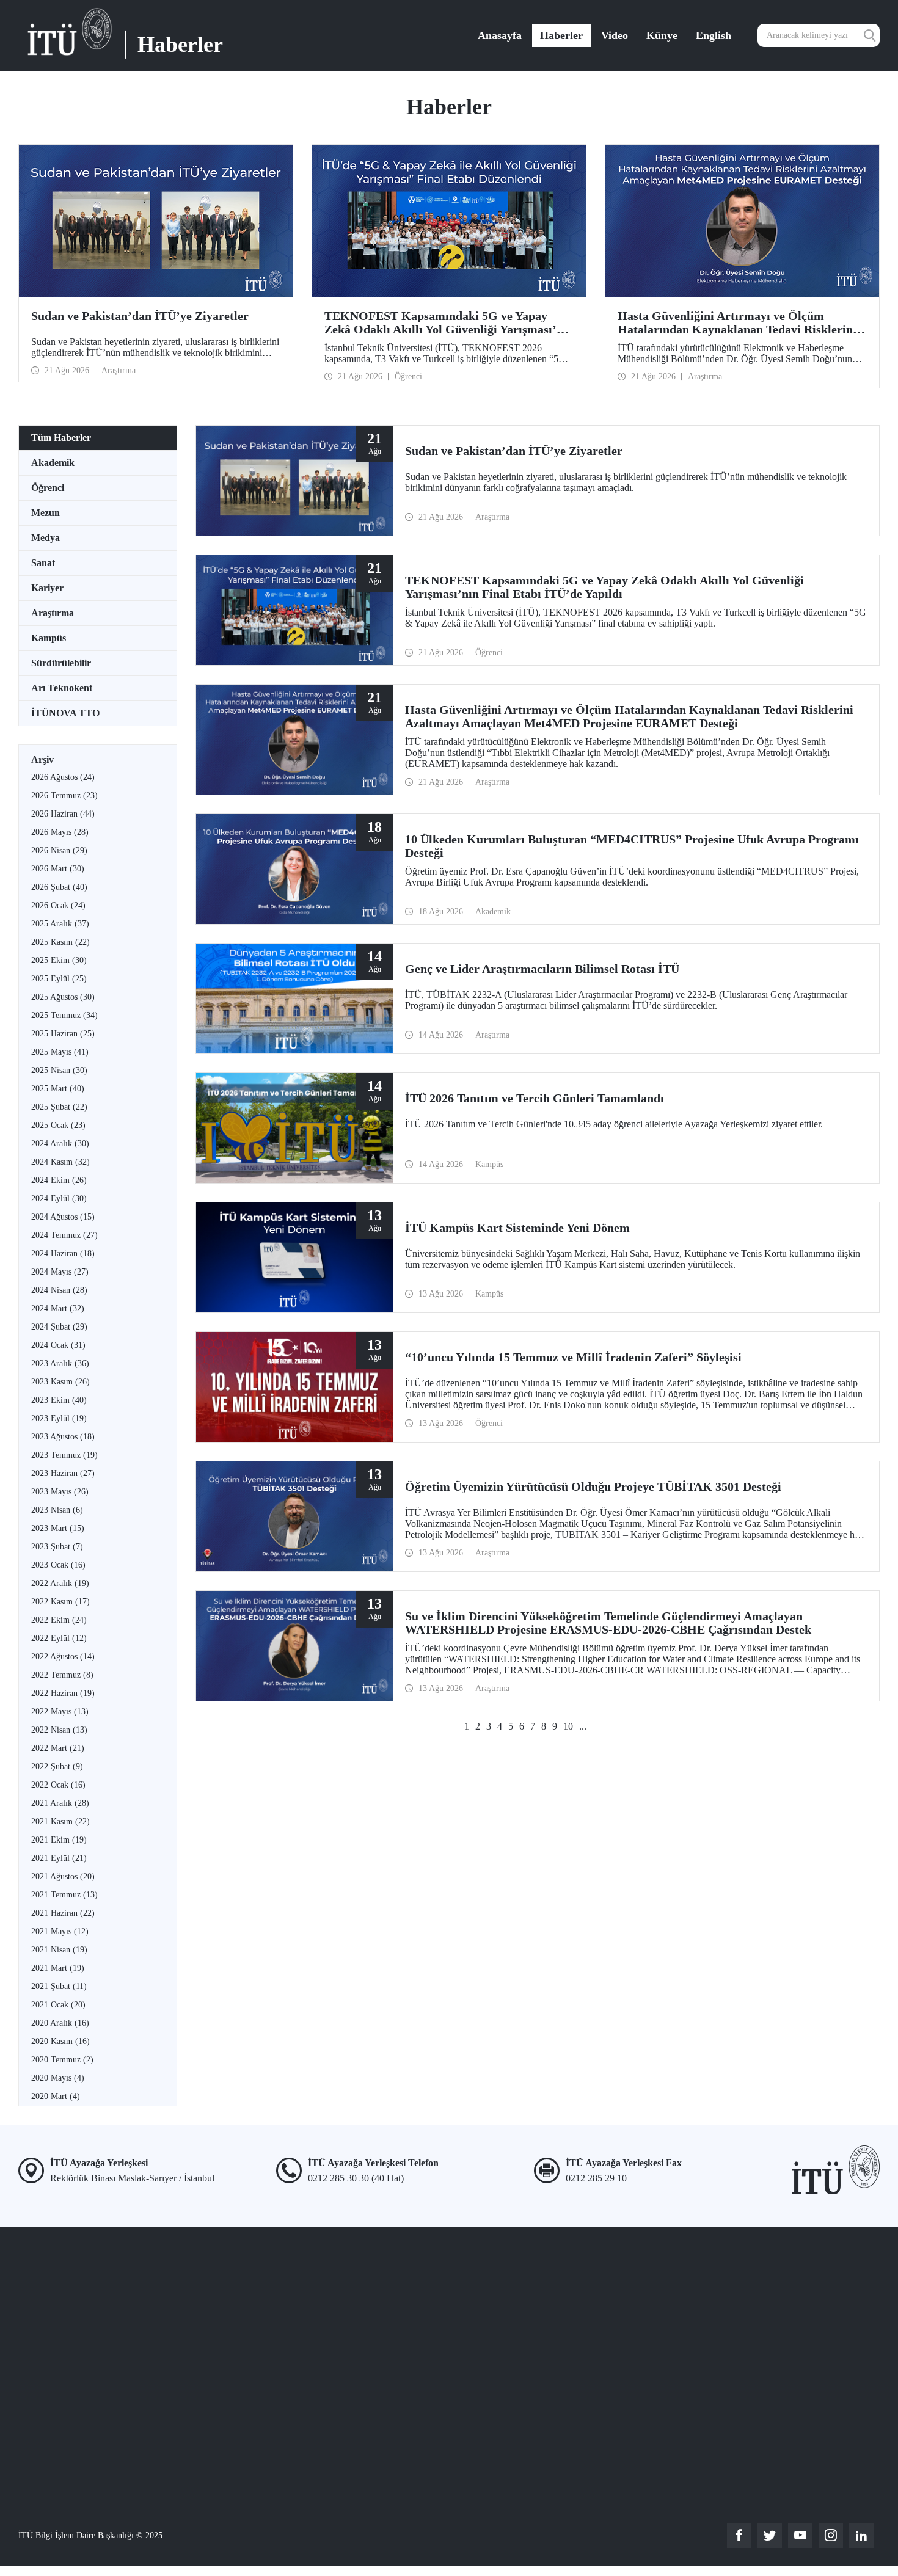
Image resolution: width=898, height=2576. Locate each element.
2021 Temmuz (64, 1895)
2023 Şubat (57, 1547)
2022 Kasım (60, 1602)
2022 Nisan (59, 1730)
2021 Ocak (58, 2005)
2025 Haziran (63, 1034)
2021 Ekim (59, 1840)
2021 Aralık (60, 1803)
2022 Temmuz (62, 1675)
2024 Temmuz (64, 1235)
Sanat (43, 563)
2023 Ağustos (63, 1437)
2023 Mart (58, 1528)
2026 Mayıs (60, 832)
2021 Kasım (60, 1821)
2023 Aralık (60, 1363)
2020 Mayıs (58, 2078)
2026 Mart (58, 869)
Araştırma (53, 613)
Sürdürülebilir (61, 663)
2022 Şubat (57, 1766)
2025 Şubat (59, 1107)
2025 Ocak (58, 1125)
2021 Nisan (59, 1950)
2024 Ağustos (63, 1217)
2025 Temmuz (64, 1015)
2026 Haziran (63, 814)
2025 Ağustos (63, 997)
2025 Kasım (60, 942)
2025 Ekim (59, 960)
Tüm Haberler (61, 438)
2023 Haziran (63, 1473)
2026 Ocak (58, 905)
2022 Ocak (58, 1785)
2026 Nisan (59, 850)
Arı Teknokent (62, 688)
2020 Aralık (60, 2023)
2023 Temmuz (64, 1455)
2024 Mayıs (60, 1272)
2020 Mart (56, 2096)
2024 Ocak (58, 1345)
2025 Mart (58, 1089)
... (583, 1726)
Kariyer (47, 588)
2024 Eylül (59, 1199)
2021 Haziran (63, 1913)
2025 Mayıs (60, 1052)
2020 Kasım (60, 2041)
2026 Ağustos (63, 777)
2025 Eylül (59, 979)
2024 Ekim (59, 1180)
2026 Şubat (59, 887)
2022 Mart (58, 1748)
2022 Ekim (59, 1620)
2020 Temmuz (62, 2060)
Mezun (46, 513)
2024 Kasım (60, 1162)
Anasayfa (500, 35)
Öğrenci (48, 488)
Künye (662, 35)
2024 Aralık (60, 1144)
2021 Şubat (59, 1986)
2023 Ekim (59, 1400)
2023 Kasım (60, 1382)
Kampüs (49, 638)
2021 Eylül (59, 1858)
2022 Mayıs (60, 1712)
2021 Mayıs (60, 1931)
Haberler (561, 35)
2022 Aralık (60, 1583)
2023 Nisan (57, 1510)
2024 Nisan (59, 1290)
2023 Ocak (58, 1565)
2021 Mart (58, 1968)
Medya (46, 538)
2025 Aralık (60, 924)
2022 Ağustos (63, 1657)
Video (615, 35)
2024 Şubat (59, 1327)
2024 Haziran (63, 1253)
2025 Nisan (59, 1070)
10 (568, 1726)
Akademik (53, 463)
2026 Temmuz (64, 795)
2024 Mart (58, 1308)
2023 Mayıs (60, 1492)
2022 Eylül (59, 1638)
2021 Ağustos (63, 1876)
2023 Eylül (59, 1418)
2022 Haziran (63, 1693)
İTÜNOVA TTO (65, 713)
